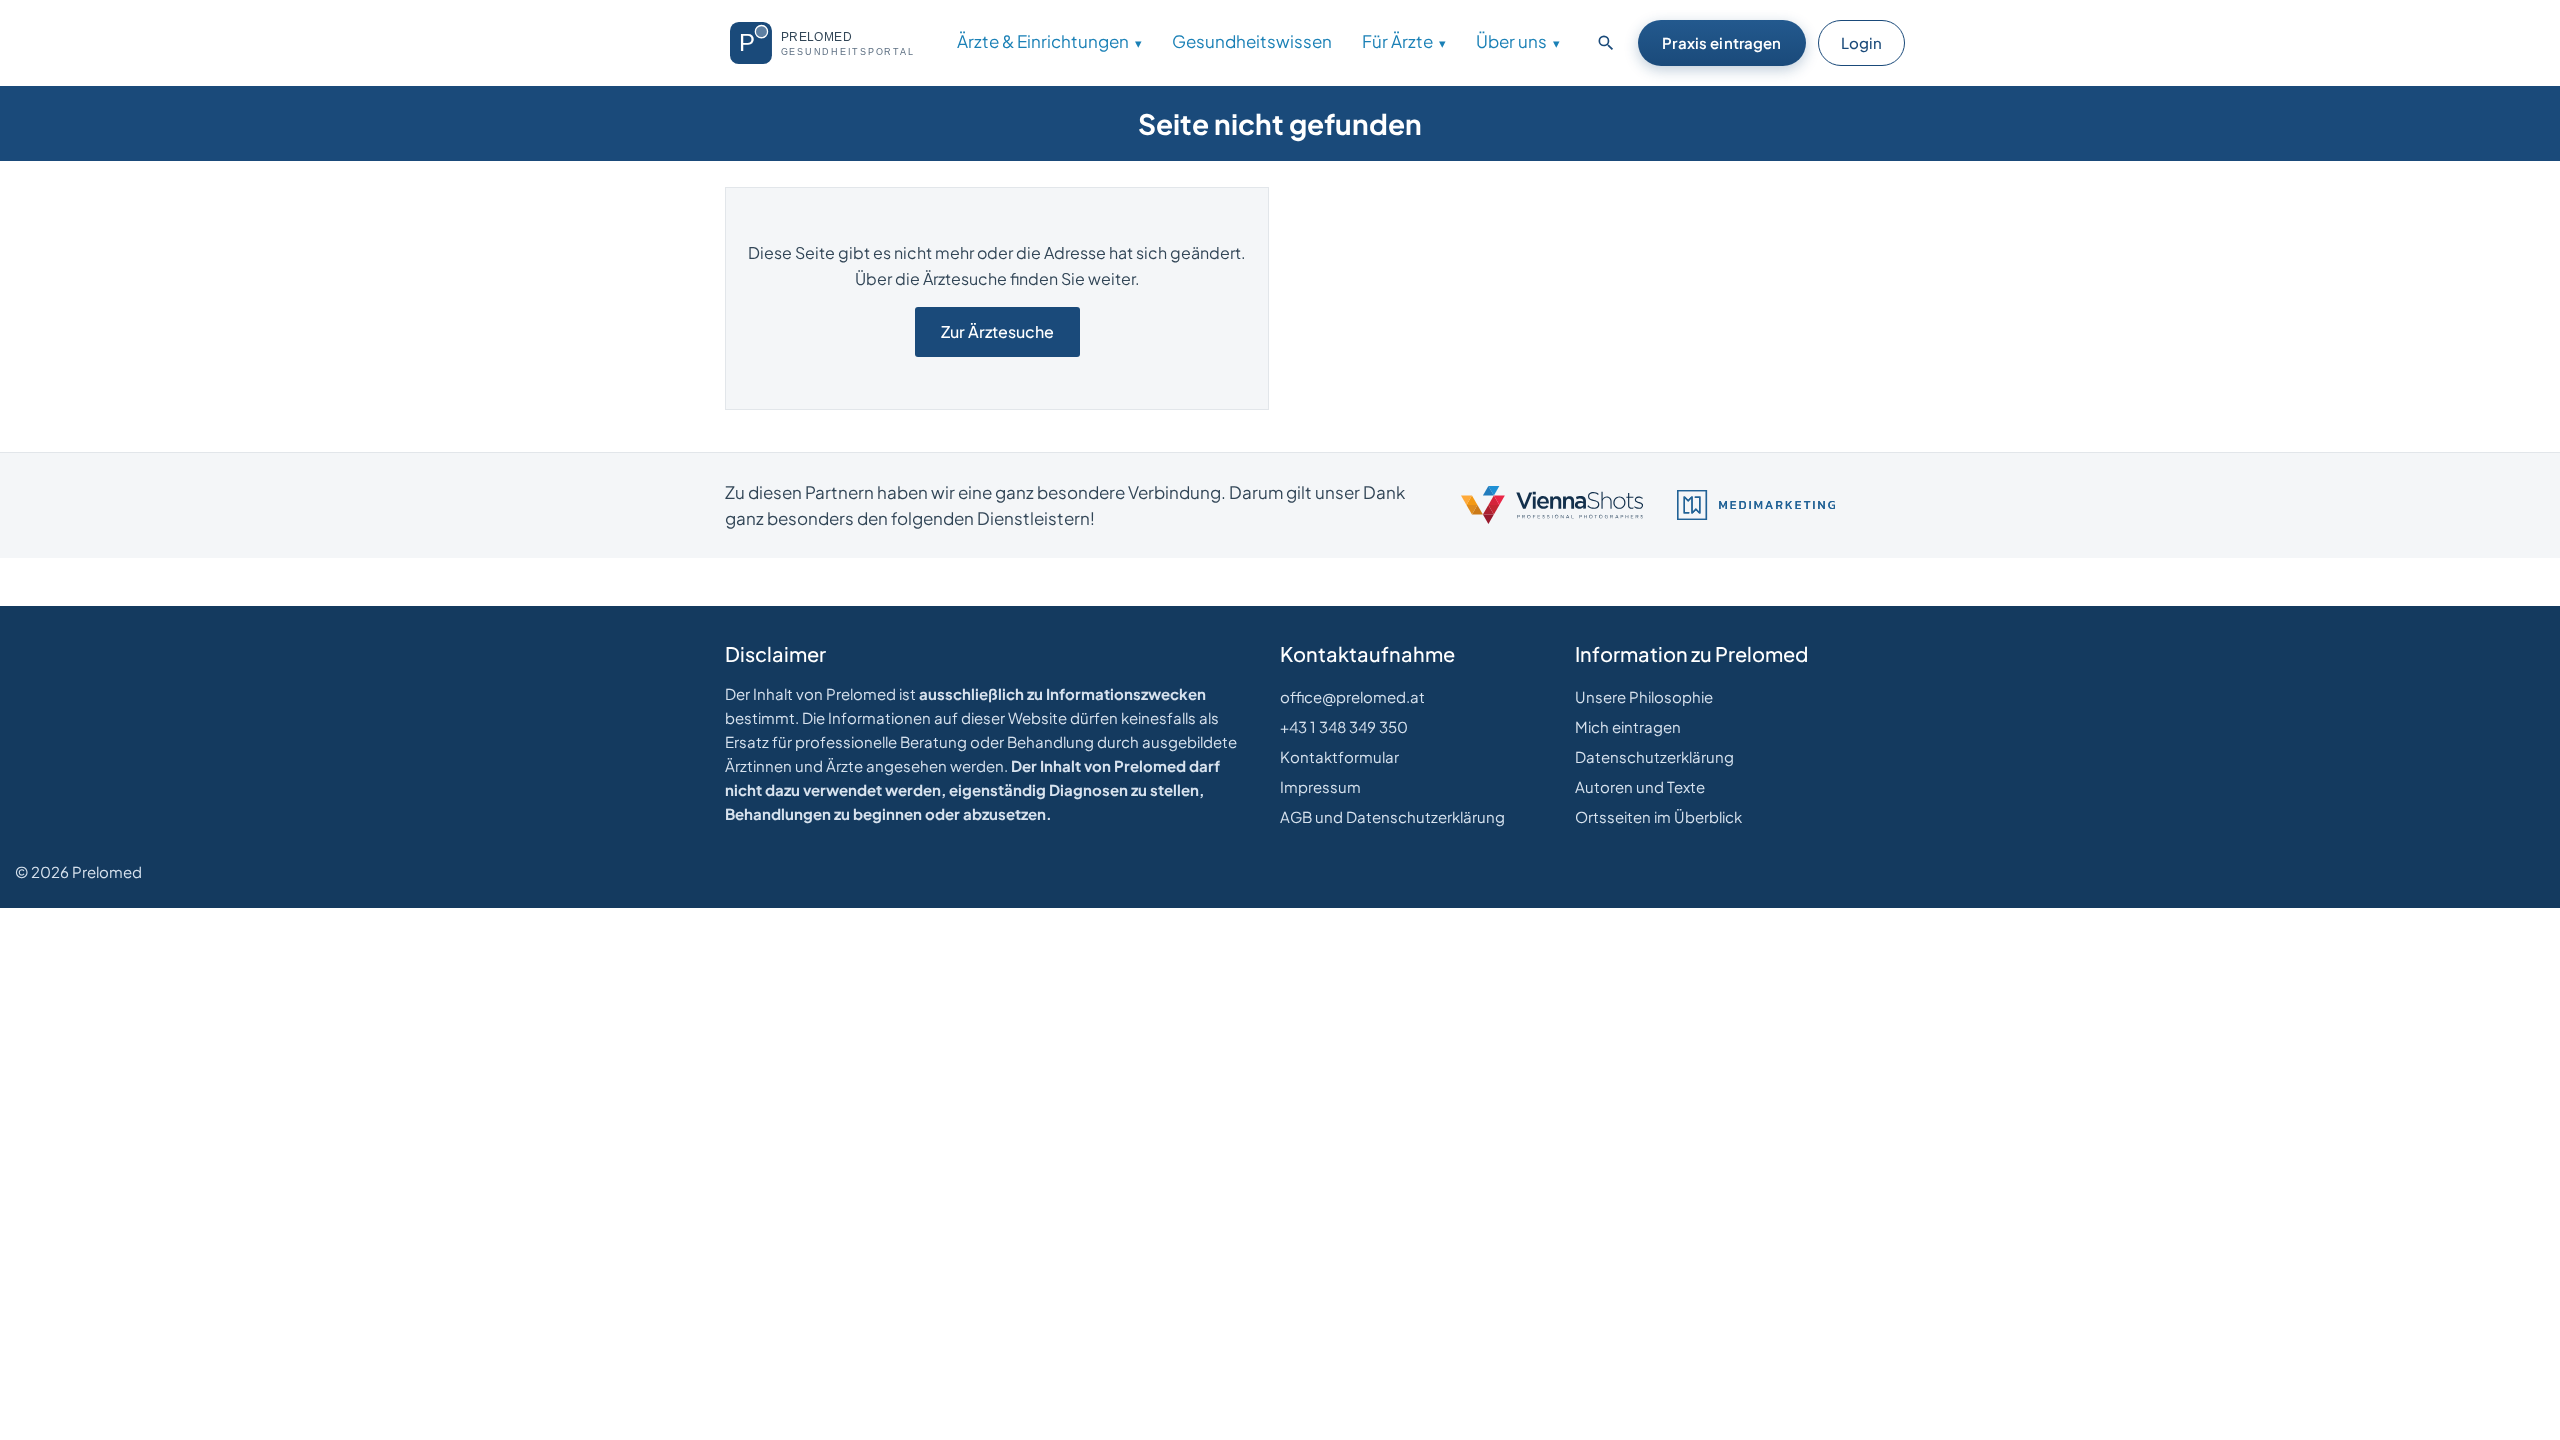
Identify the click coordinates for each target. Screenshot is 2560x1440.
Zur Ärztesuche (997, 331)
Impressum (1320, 786)
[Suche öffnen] (1606, 43)
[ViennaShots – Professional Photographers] (1552, 505)
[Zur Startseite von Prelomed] (830, 43)
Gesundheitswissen (1252, 41)
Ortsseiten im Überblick (1658, 816)
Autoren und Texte (1640, 786)
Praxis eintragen (1721, 42)
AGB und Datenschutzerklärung (1392, 816)
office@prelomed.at (1352, 696)
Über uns (1511, 41)
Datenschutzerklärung (1654, 756)
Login (1861, 42)
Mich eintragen (1628, 726)
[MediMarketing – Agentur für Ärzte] (1756, 505)
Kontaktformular (1339, 756)
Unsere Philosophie (1644, 696)
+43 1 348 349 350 (1344, 726)
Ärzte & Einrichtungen (1043, 41)
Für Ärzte (1397, 41)
